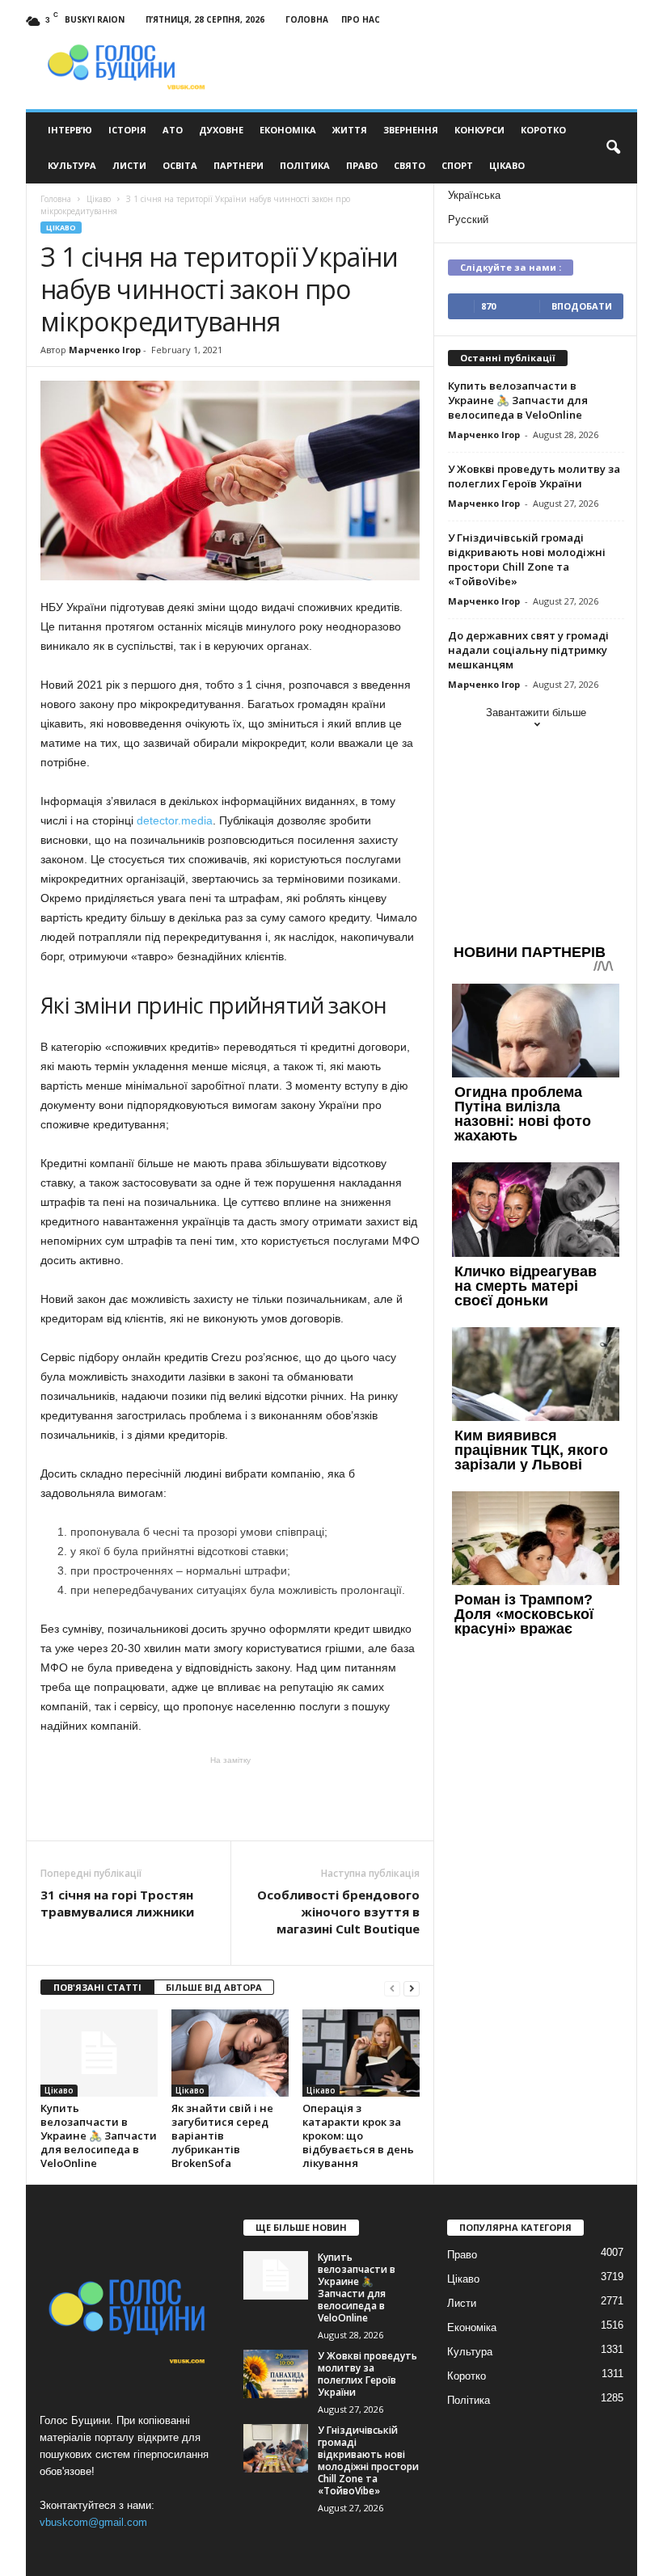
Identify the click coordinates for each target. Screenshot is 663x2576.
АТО (173, 130)
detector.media (175, 820)
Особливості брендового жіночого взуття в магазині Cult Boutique (338, 1912)
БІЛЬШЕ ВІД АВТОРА (214, 1987)
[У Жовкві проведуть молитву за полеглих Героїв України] (276, 2374)
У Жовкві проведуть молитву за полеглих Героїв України (534, 476)
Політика (305, 165)
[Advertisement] (230, 1798)
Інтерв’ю (70, 130)
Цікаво (507, 165)
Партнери (239, 165)
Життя (350, 130)
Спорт (457, 165)
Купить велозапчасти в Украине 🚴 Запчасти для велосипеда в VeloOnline (99, 2135)
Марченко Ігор (105, 350)
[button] (613, 148)
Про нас (361, 19)
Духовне (221, 130)
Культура (72, 165)
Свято (410, 165)
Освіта (180, 165)
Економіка (288, 130)
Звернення (411, 130)
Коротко (543, 130)
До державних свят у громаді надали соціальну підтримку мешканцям (528, 650)
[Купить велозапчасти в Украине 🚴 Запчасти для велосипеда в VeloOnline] (99, 2053)
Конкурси (479, 130)
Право (362, 165)
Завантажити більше (536, 713)
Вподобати (582, 306)
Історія (127, 130)
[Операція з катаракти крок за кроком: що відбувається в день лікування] (361, 2053)
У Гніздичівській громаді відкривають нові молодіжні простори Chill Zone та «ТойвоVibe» (527, 559)
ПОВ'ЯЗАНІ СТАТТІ (97, 1987)
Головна (307, 19)
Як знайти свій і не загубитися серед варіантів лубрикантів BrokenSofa (222, 2135)
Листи (129, 165)
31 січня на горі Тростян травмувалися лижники (117, 1903)
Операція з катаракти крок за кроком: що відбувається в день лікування (358, 2135)
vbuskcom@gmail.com (93, 2522)
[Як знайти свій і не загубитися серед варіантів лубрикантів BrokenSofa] (230, 2053)
